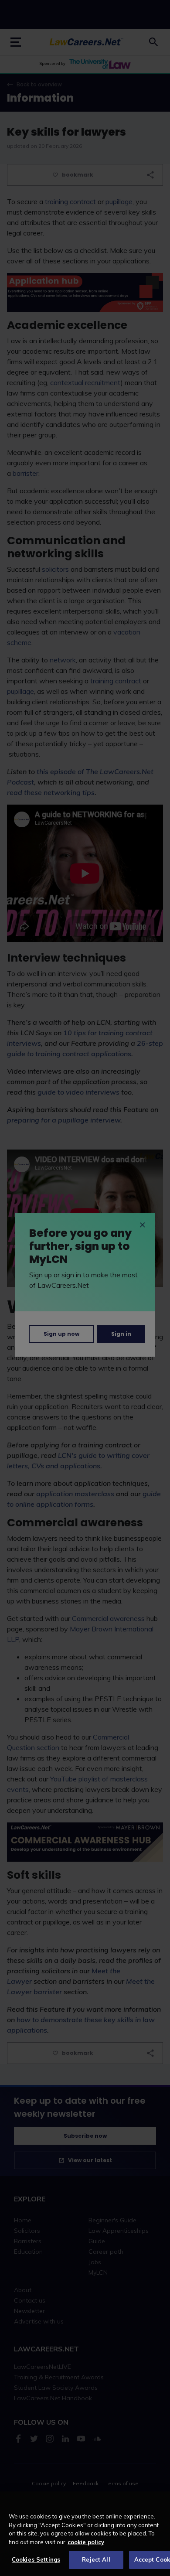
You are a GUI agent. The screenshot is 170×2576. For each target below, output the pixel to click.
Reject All (96, 2559)
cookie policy (86, 2542)
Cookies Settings (36, 2559)
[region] (85, 2534)
